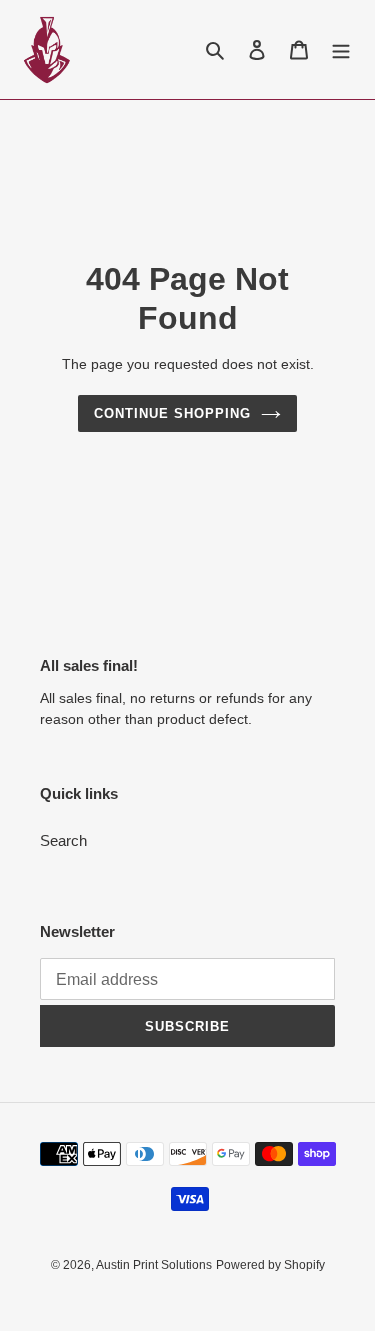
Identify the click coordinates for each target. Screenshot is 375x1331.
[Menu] (341, 49)
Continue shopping (173, 413)
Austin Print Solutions (154, 1265)
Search (63, 840)
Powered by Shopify (270, 1265)
